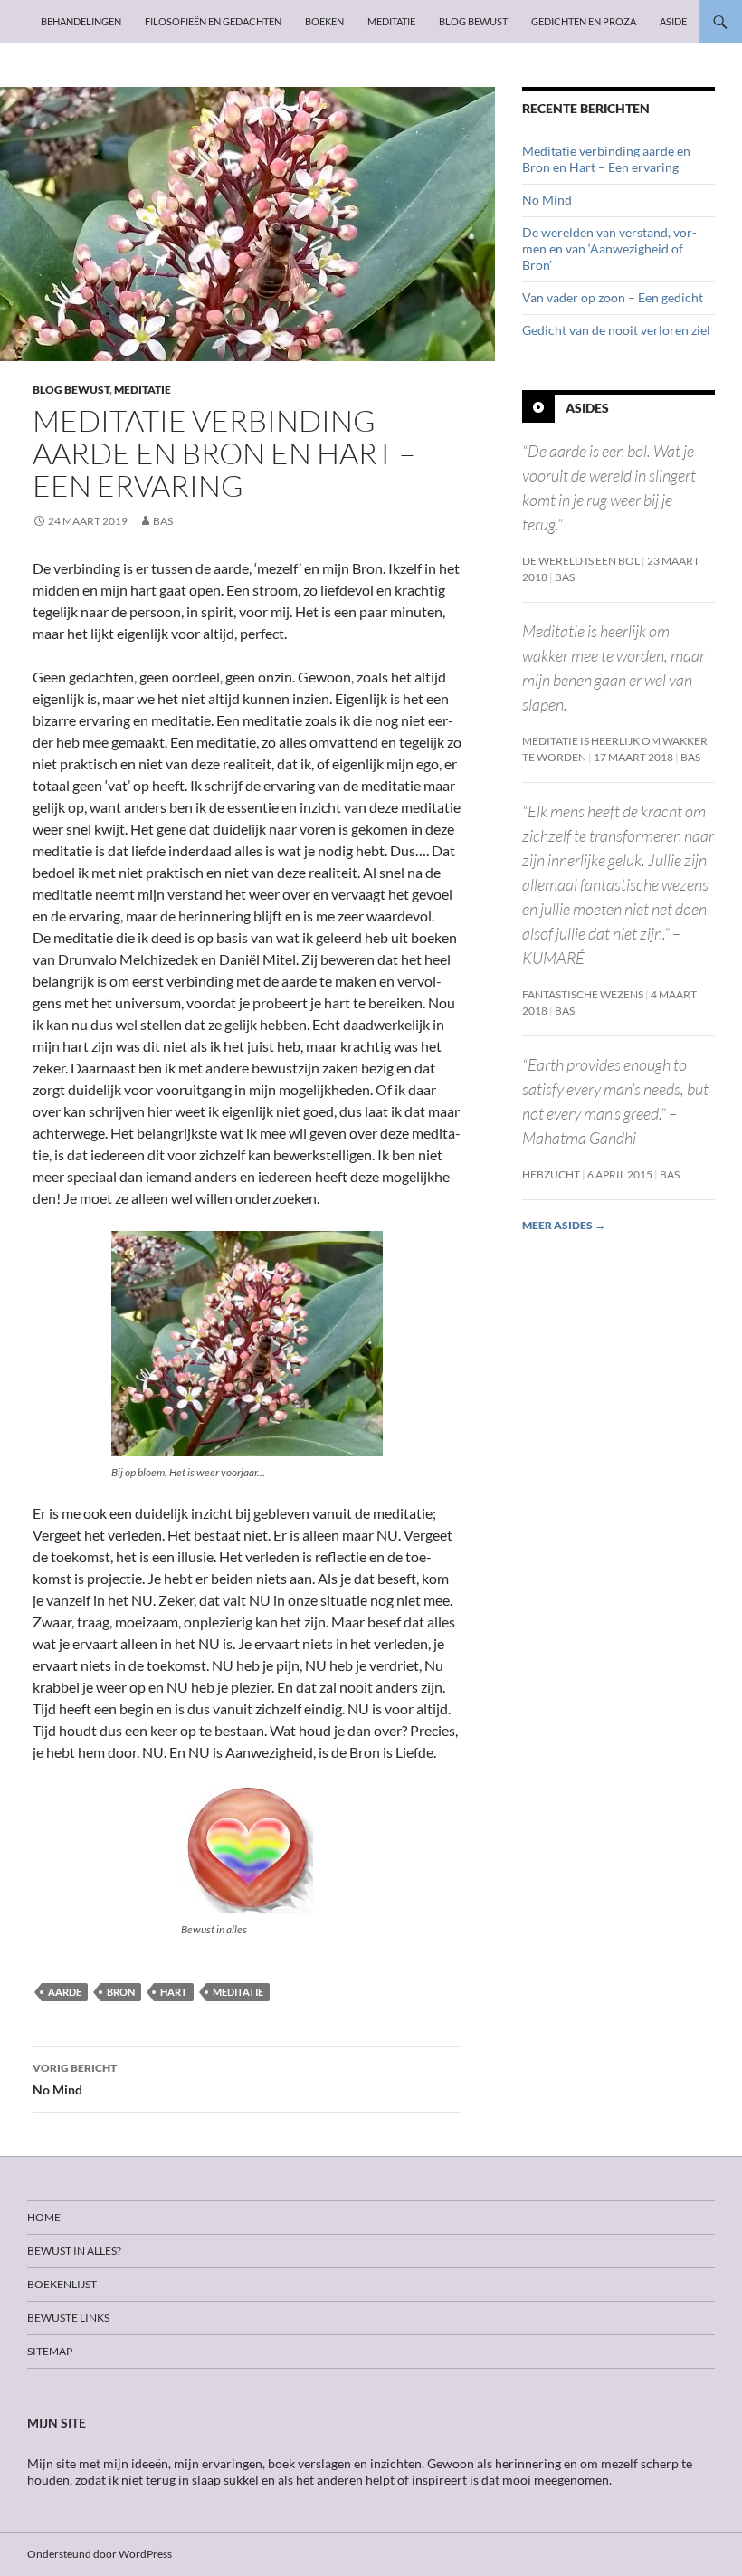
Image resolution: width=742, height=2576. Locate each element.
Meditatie (391, 21)
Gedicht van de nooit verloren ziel (616, 330)
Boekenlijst (62, 2284)
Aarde (65, 1992)
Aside (673, 21)
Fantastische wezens (583, 994)
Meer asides (564, 1225)
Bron (121, 1992)
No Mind (75, 2079)
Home (44, 2217)
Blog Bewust (473, 21)
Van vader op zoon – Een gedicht (613, 297)
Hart (174, 1992)
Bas (163, 521)
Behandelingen (81, 21)
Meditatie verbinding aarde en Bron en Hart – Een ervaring (606, 159)
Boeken (324, 21)
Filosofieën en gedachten (213, 21)
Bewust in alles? (74, 2251)
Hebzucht (551, 1174)
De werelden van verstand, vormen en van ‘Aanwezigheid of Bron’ (609, 248)
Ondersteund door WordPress (100, 2554)
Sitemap (50, 2351)
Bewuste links (68, 2318)
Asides (587, 408)
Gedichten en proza (584, 21)
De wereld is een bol (581, 561)
